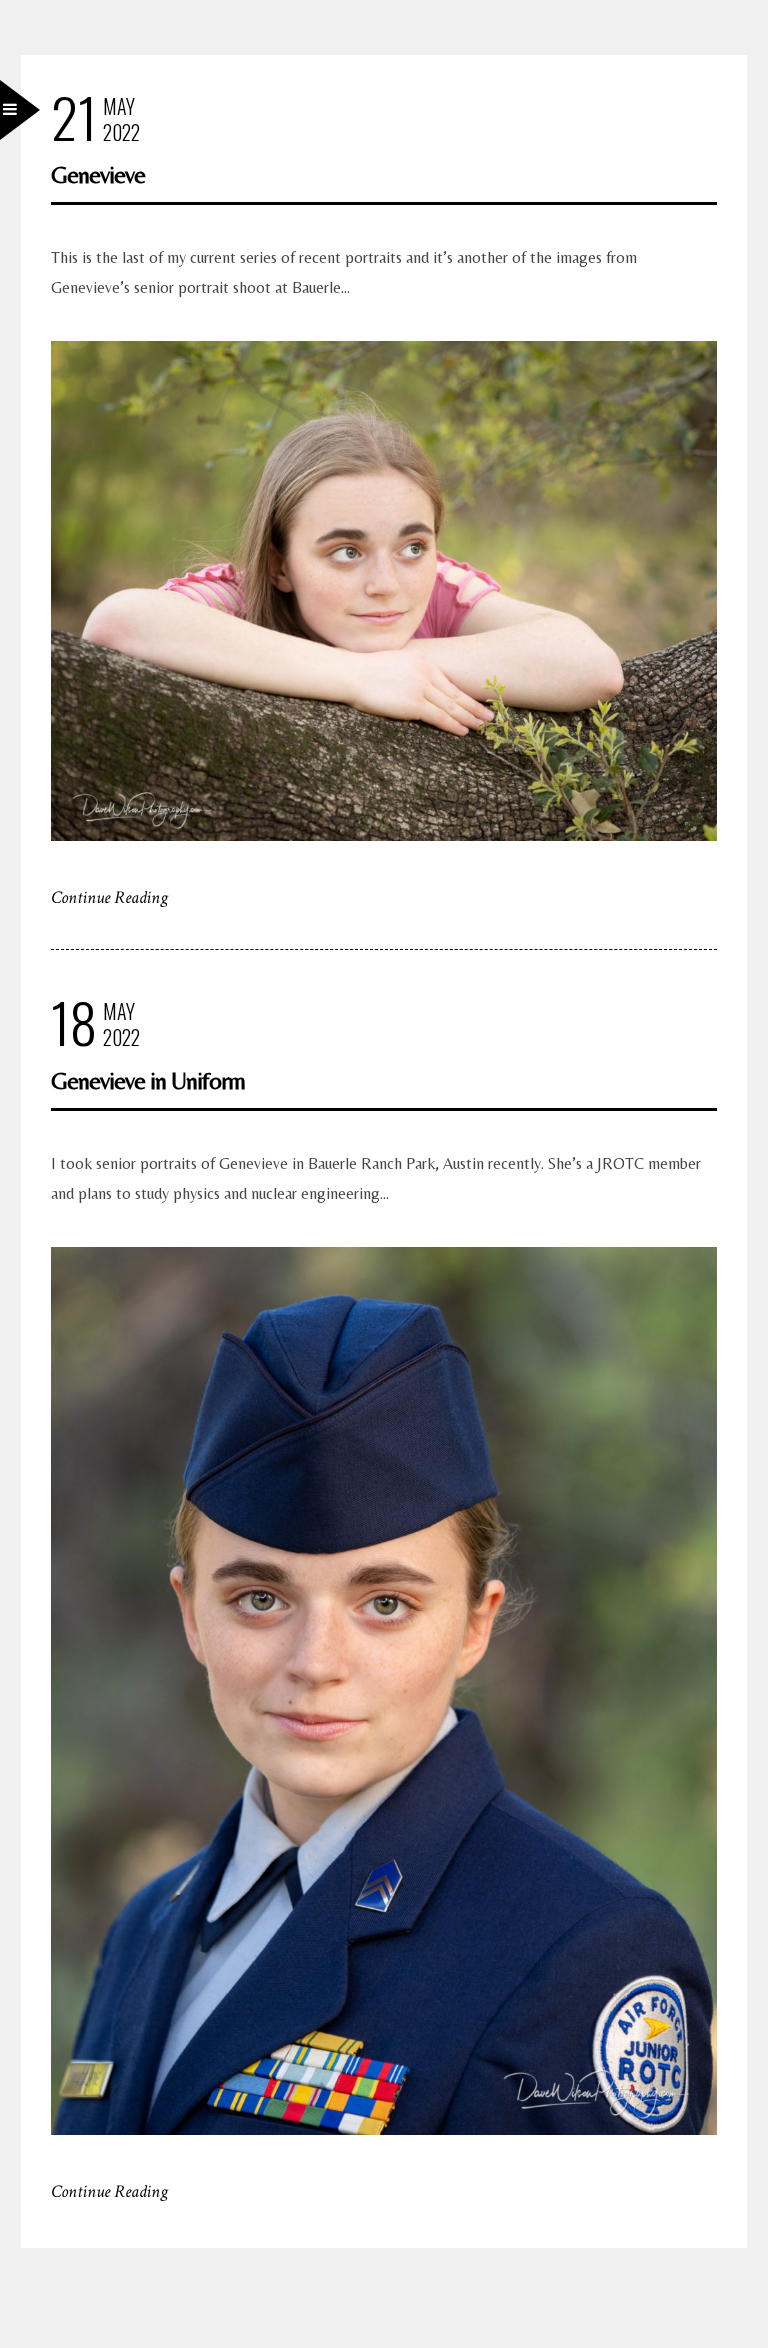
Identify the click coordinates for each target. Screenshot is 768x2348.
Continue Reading (109, 897)
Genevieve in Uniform (148, 1080)
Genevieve (98, 174)
